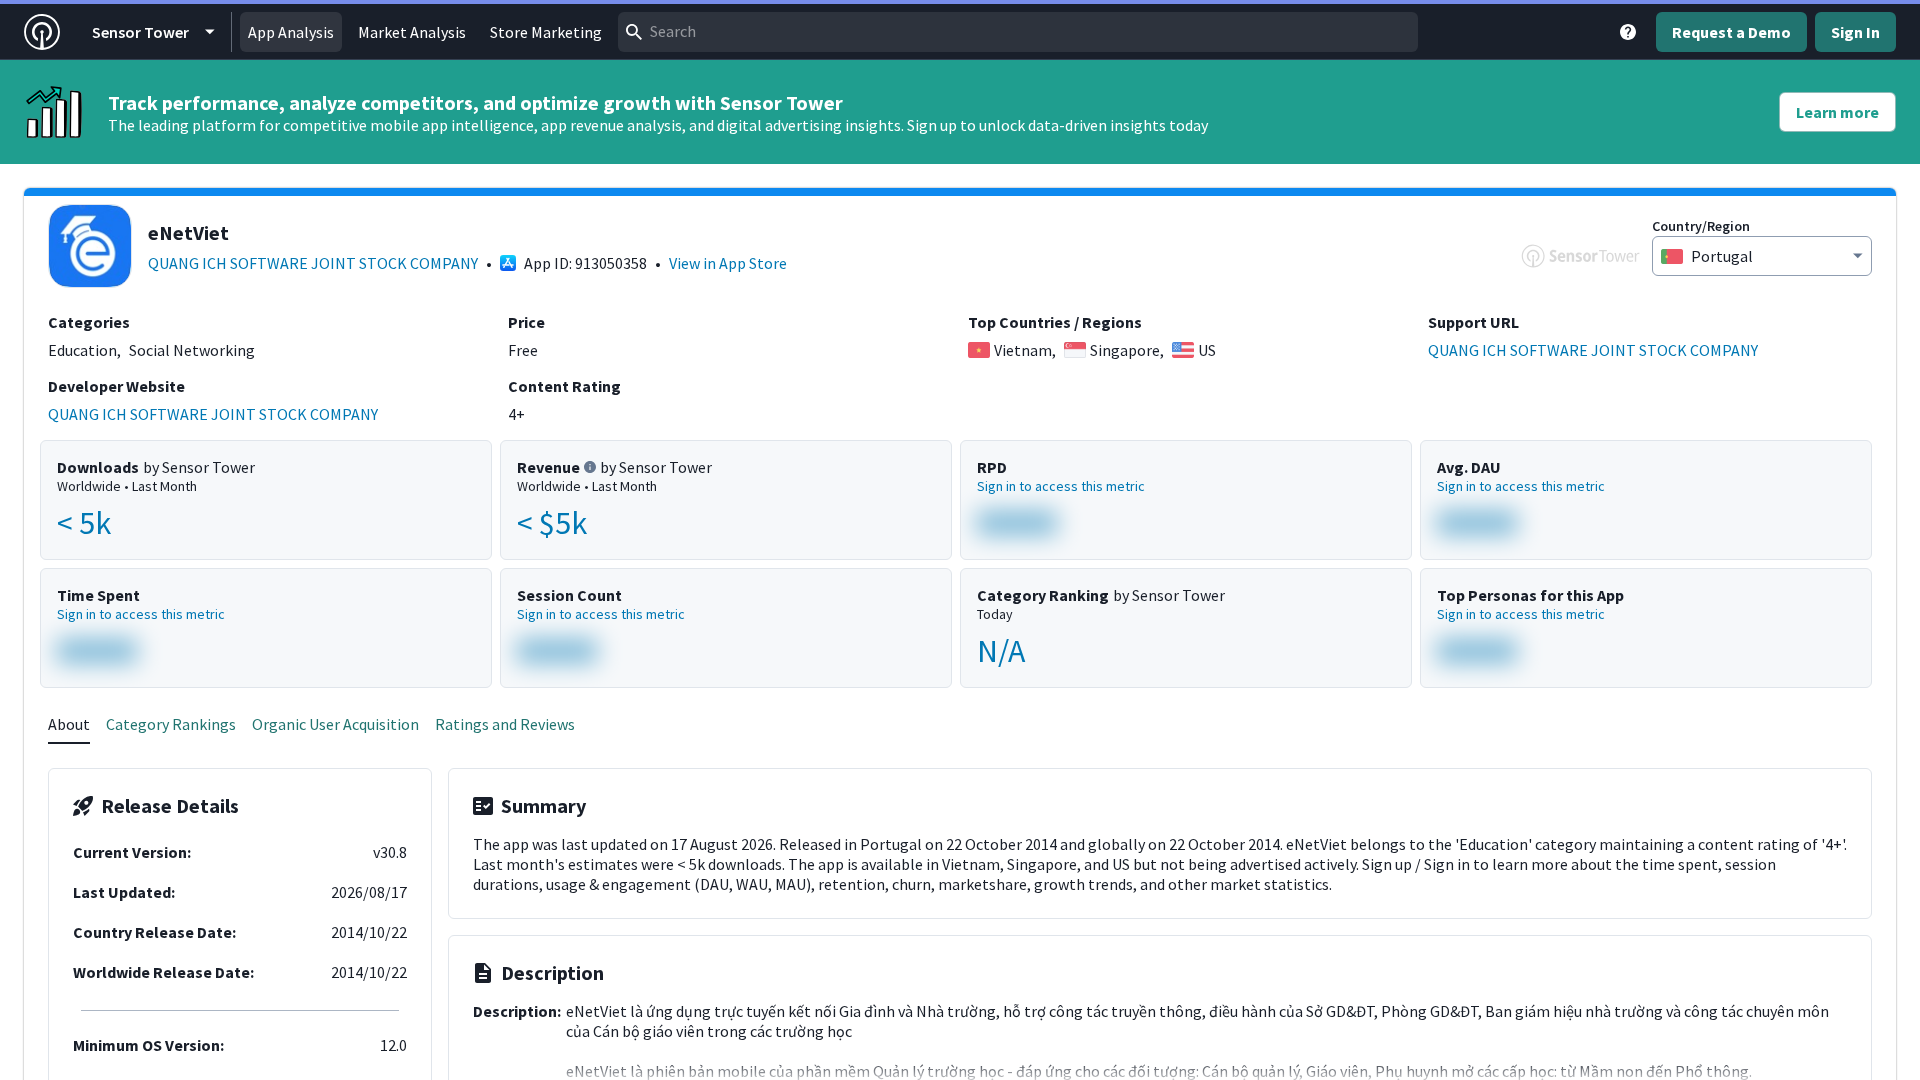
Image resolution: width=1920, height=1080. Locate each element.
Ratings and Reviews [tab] (505, 724)
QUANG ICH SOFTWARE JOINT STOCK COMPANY (313, 263)
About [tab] (69, 724)
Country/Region (1701, 226)
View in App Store (728, 263)
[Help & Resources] (1628, 32)
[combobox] (1018, 32)
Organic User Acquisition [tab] (335, 724)
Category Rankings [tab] (171, 724)
